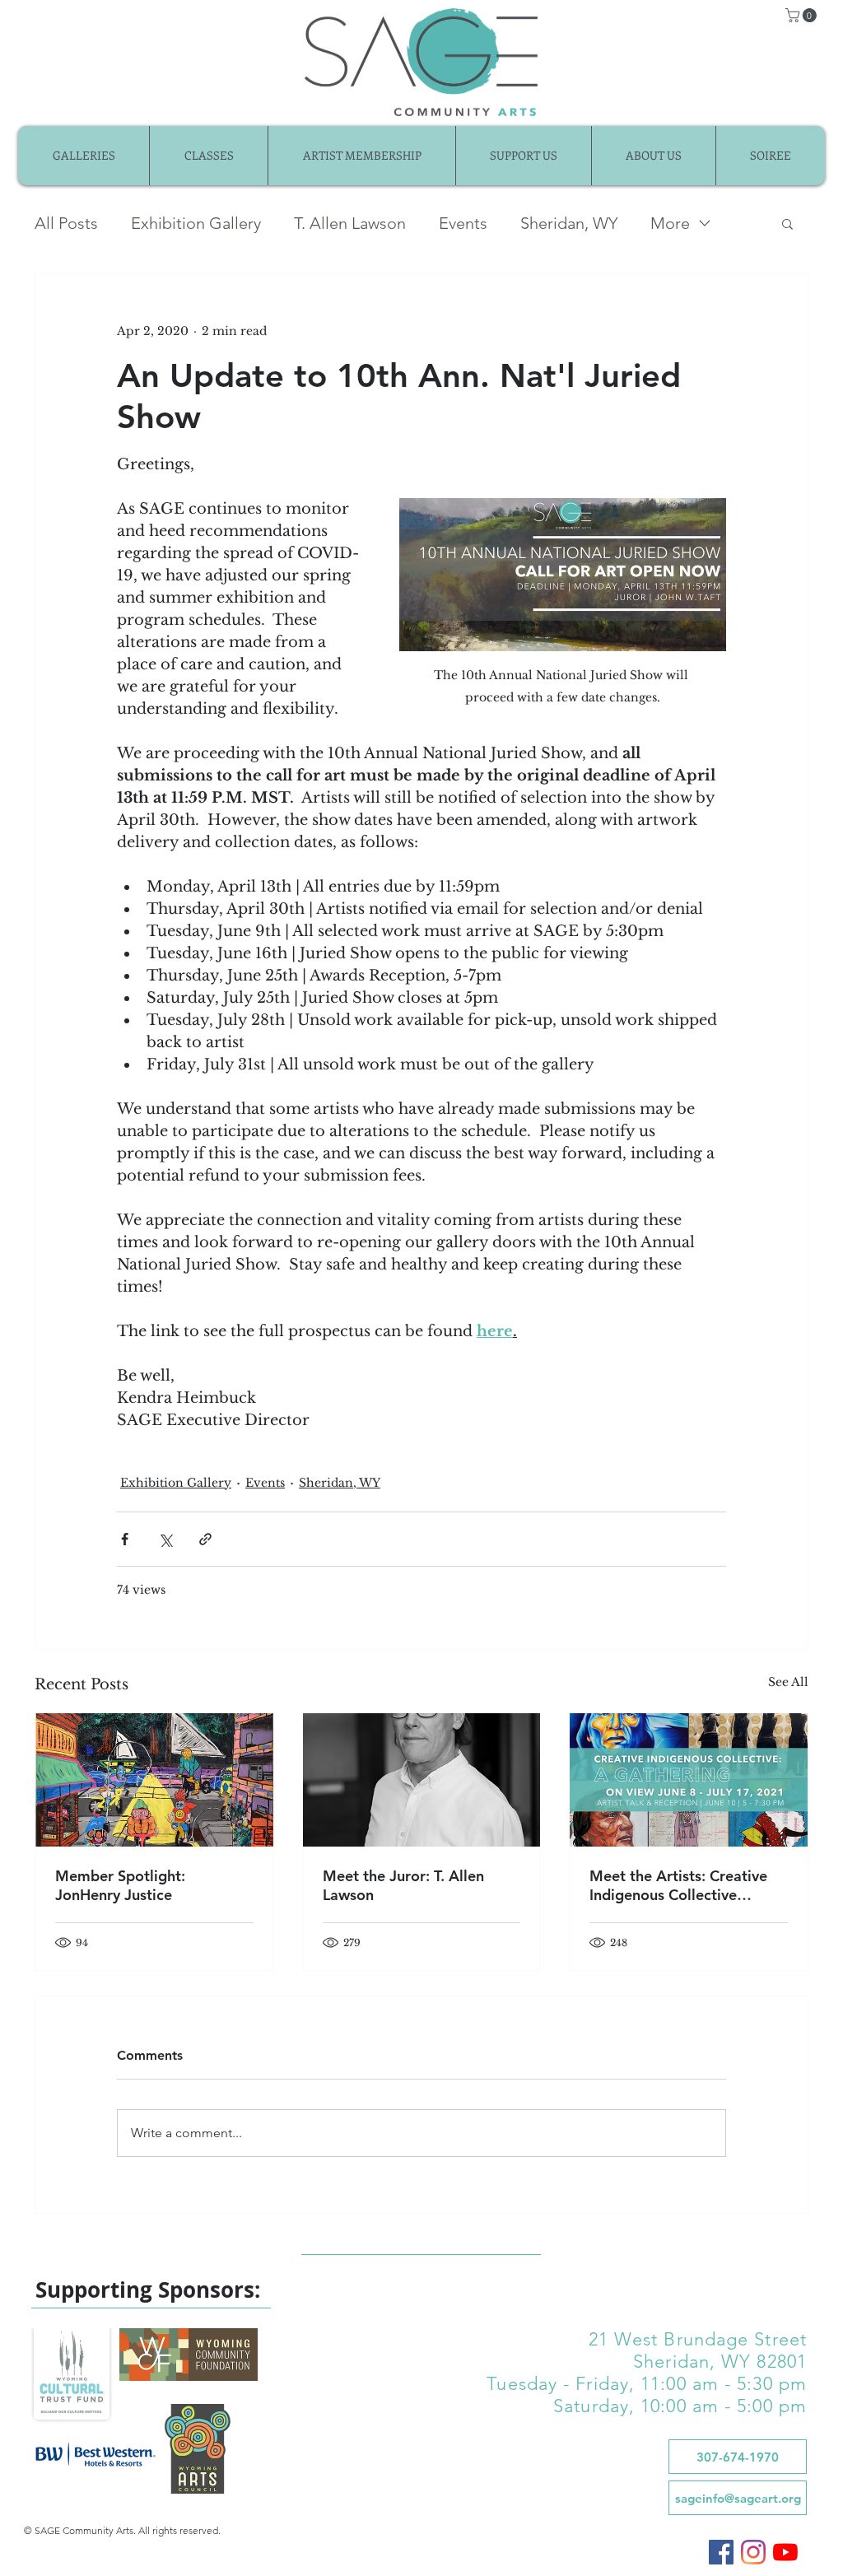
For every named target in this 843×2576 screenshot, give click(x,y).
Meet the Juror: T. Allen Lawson (403, 1885)
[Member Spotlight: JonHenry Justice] (154, 1780)
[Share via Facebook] (125, 1539)
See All (788, 1682)
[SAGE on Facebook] (721, 2552)
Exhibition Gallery (196, 223)
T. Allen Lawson (350, 223)
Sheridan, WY (569, 223)
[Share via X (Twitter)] (165, 1539)
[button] (803, 15)
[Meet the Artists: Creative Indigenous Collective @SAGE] (689, 1780)
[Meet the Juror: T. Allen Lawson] (422, 1780)
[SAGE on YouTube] (785, 2552)
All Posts (66, 223)
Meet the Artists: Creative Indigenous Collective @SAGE (678, 1885)
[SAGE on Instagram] (753, 2552)
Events (463, 223)
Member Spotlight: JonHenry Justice (120, 1885)
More (670, 223)
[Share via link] (205, 1539)
